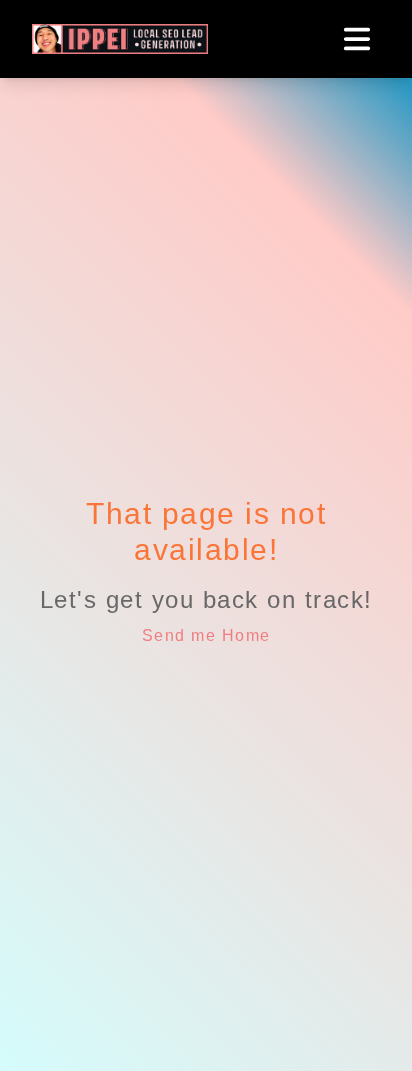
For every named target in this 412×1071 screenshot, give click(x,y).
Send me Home (206, 635)
